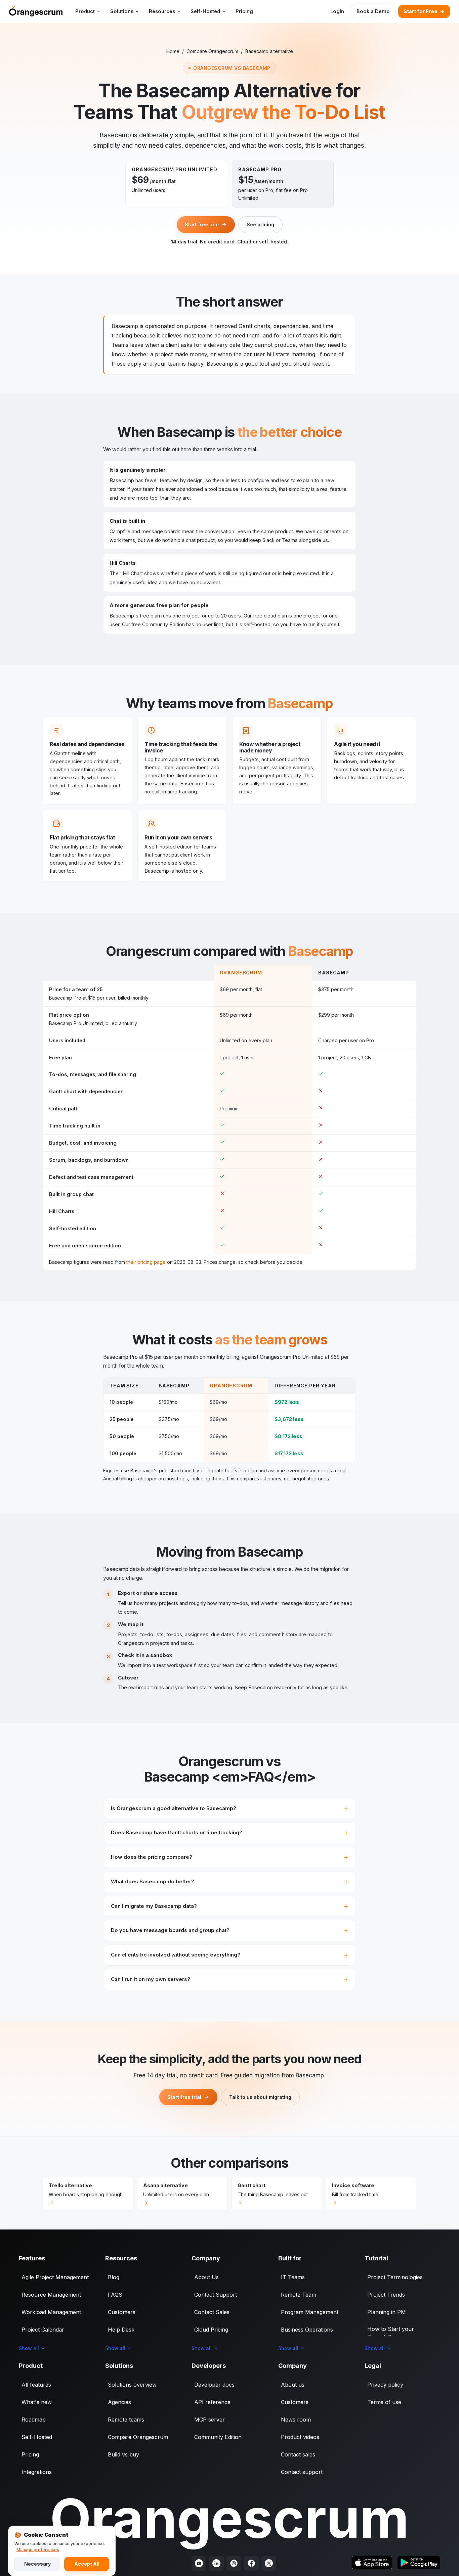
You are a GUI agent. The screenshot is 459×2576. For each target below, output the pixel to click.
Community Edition (218, 2437)
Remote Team (299, 2295)
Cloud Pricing (211, 2330)
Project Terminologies (395, 2277)
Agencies (119, 2402)
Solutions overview (132, 2385)
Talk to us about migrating (260, 2097)
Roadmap (34, 2420)
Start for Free (421, 11)
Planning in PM (387, 2312)
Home (173, 51)
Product (85, 11)
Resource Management (51, 2295)
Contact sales (298, 2454)
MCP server (210, 2420)
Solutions (122, 11)
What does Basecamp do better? (153, 1881)
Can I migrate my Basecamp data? (154, 1906)
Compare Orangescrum (212, 51)
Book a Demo (373, 11)
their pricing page (146, 1262)
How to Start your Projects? (391, 2333)
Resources (162, 11)
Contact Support (216, 2295)
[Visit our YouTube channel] (199, 2563)
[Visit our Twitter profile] (269, 2563)
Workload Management (51, 2312)
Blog (114, 2277)
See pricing (260, 224)
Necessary (37, 2564)
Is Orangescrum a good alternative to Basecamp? (174, 1808)
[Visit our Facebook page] (251, 2563)
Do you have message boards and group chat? (170, 1930)
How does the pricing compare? (152, 1857)
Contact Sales (212, 2312)
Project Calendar (43, 2330)
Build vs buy (123, 2454)
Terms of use (384, 2402)
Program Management (310, 2312)
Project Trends (386, 2295)
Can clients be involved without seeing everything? (176, 1955)
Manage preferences (38, 2550)
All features (36, 2385)
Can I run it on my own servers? (151, 1979)
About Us (206, 2277)
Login (337, 11)
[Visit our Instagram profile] (234, 2563)
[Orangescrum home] (36, 11)
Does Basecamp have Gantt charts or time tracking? (177, 1832)
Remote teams (126, 2420)
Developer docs (214, 2385)
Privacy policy (385, 2385)
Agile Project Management (55, 2277)
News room (296, 2420)
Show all (29, 2348)
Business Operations (307, 2330)
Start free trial (202, 224)
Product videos (300, 2437)
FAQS (115, 2295)
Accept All (87, 2564)
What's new (37, 2402)
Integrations (37, 2472)
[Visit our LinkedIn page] (216, 2563)
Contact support (302, 2472)
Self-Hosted (205, 11)
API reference (212, 2402)
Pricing (244, 11)
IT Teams (293, 2277)
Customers (122, 2312)
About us (293, 2385)
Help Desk (121, 2330)
